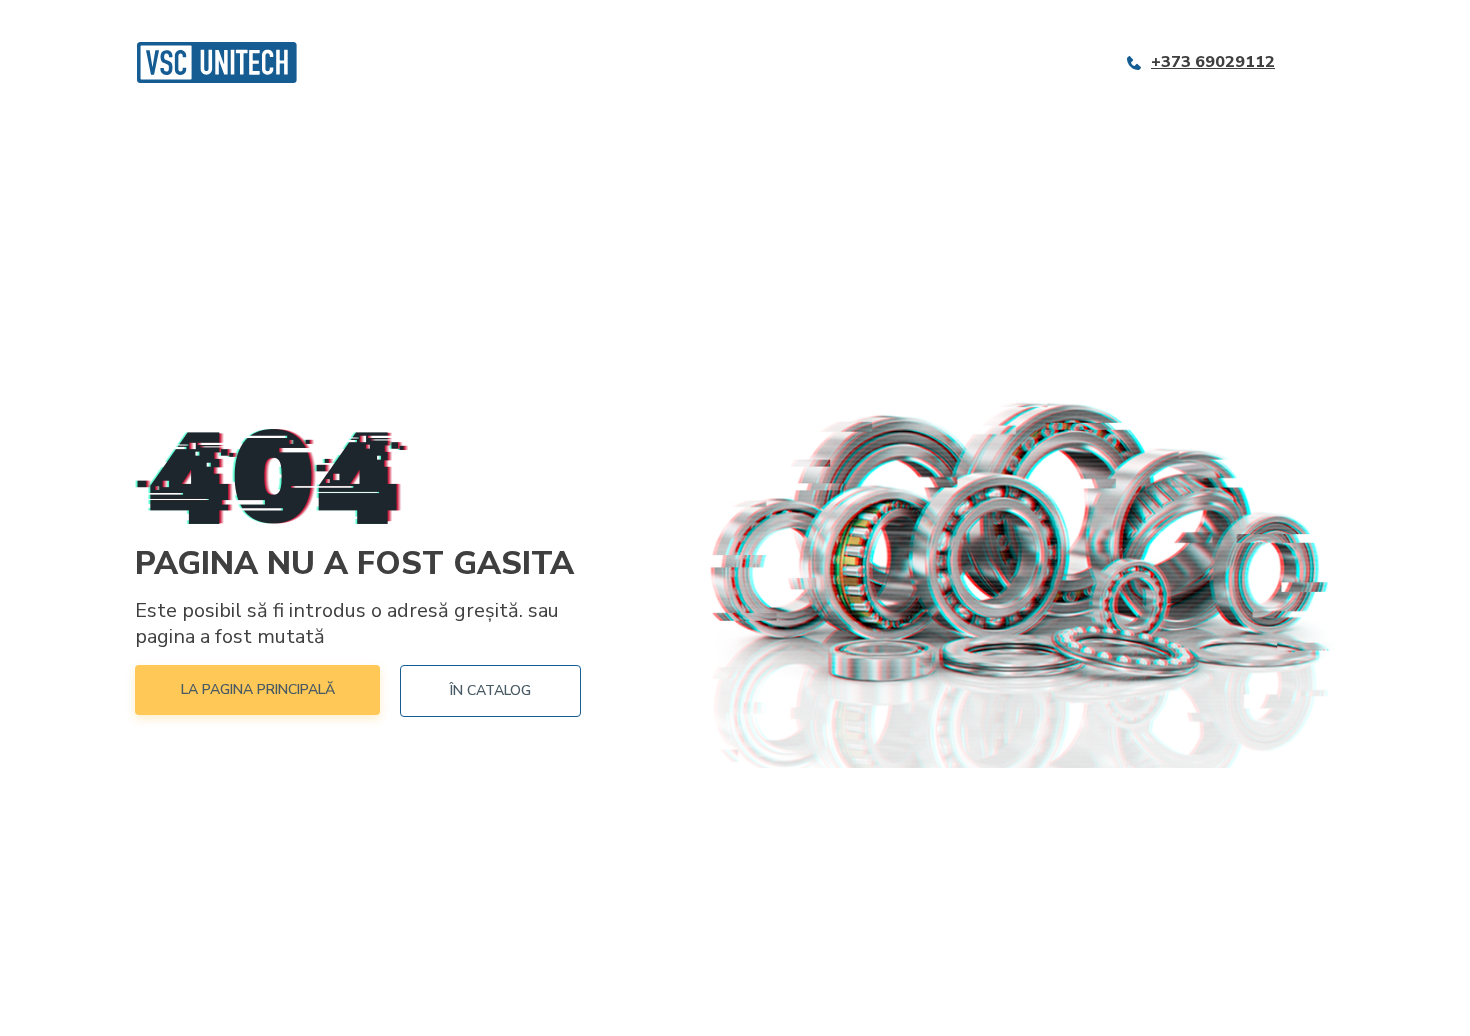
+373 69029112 (1213, 62)
